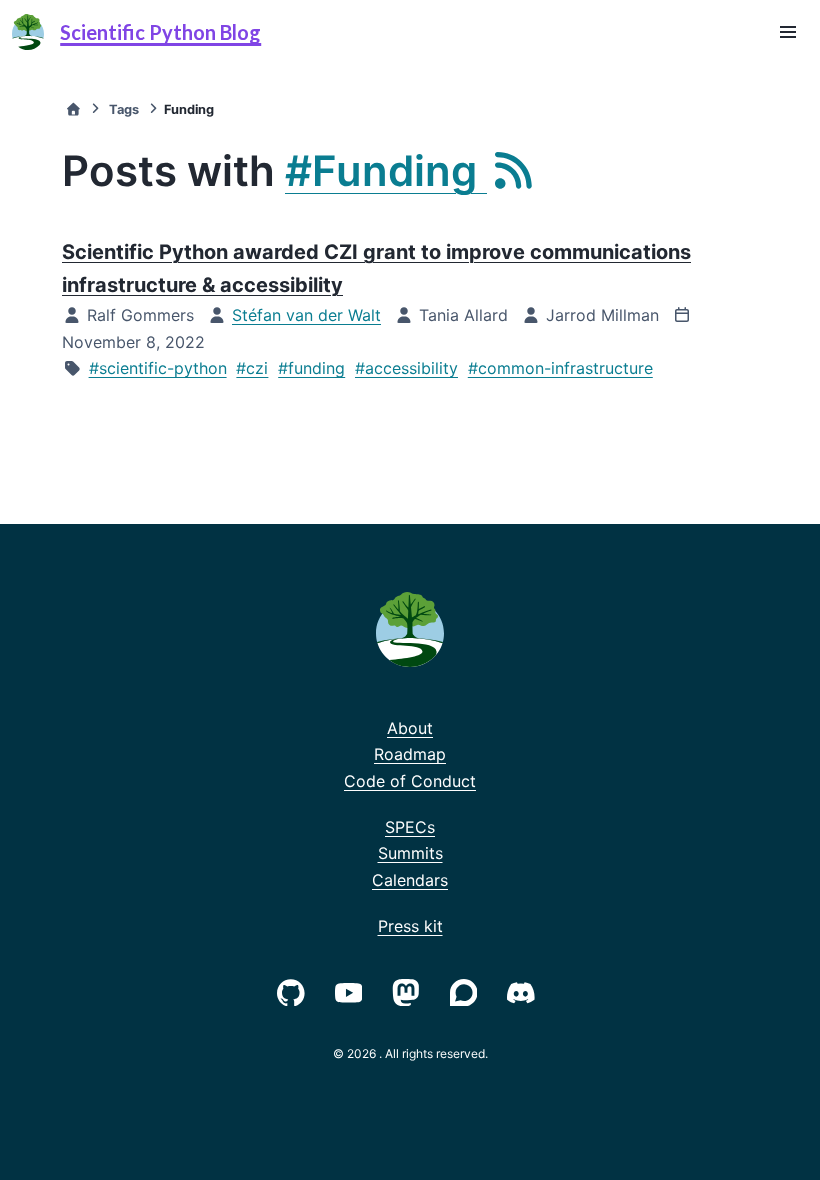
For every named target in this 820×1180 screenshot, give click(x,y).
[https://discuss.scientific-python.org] (468, 990)
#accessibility (406, 368)
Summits (410, 853)
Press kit (410, 926)
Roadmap (410, 754)
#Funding (386, 170)
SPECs (410, 827)
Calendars (410, 880)
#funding (311, 368)
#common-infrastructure (560, 368)
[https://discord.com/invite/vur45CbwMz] (525, 990)
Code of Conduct (410, 781)
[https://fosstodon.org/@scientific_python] (410, 990)
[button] (788, 32)
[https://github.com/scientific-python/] (295, 990)
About (410, 728)
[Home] (73, 109)
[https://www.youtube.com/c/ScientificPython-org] (353, 990)
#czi (252, 368)
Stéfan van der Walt (306, 315)
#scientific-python (158, 368)
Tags (124, 109)
